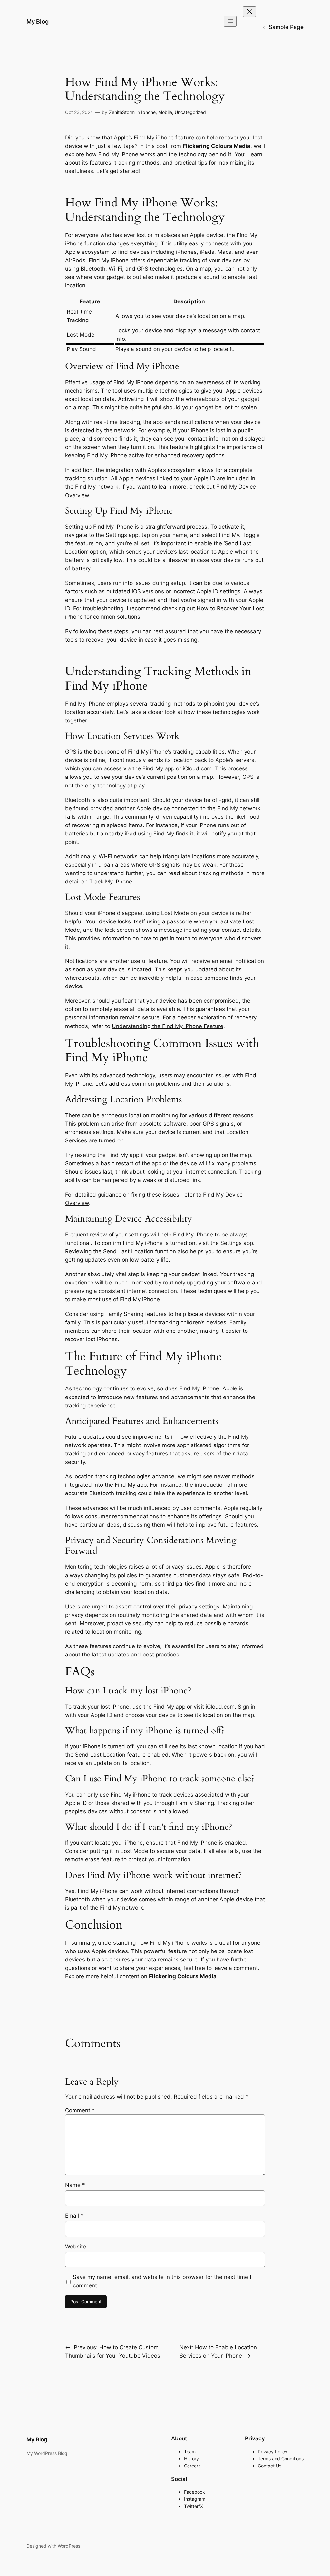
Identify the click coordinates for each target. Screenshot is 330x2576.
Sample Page (286, 27)
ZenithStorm (122, 112)
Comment (80, 2110)
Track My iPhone (111, 882)
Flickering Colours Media (183, 1976)
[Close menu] (249, 12)
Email (74, 2216)
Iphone (148, 112)
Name (75, 2185)
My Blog (38, 21)
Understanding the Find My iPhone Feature (168, 1026)
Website (76, 2247)
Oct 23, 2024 (79, 112)
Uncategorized (190, 112)
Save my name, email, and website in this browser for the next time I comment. (162, 2281)
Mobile (165, 112)
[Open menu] (230, 21)
